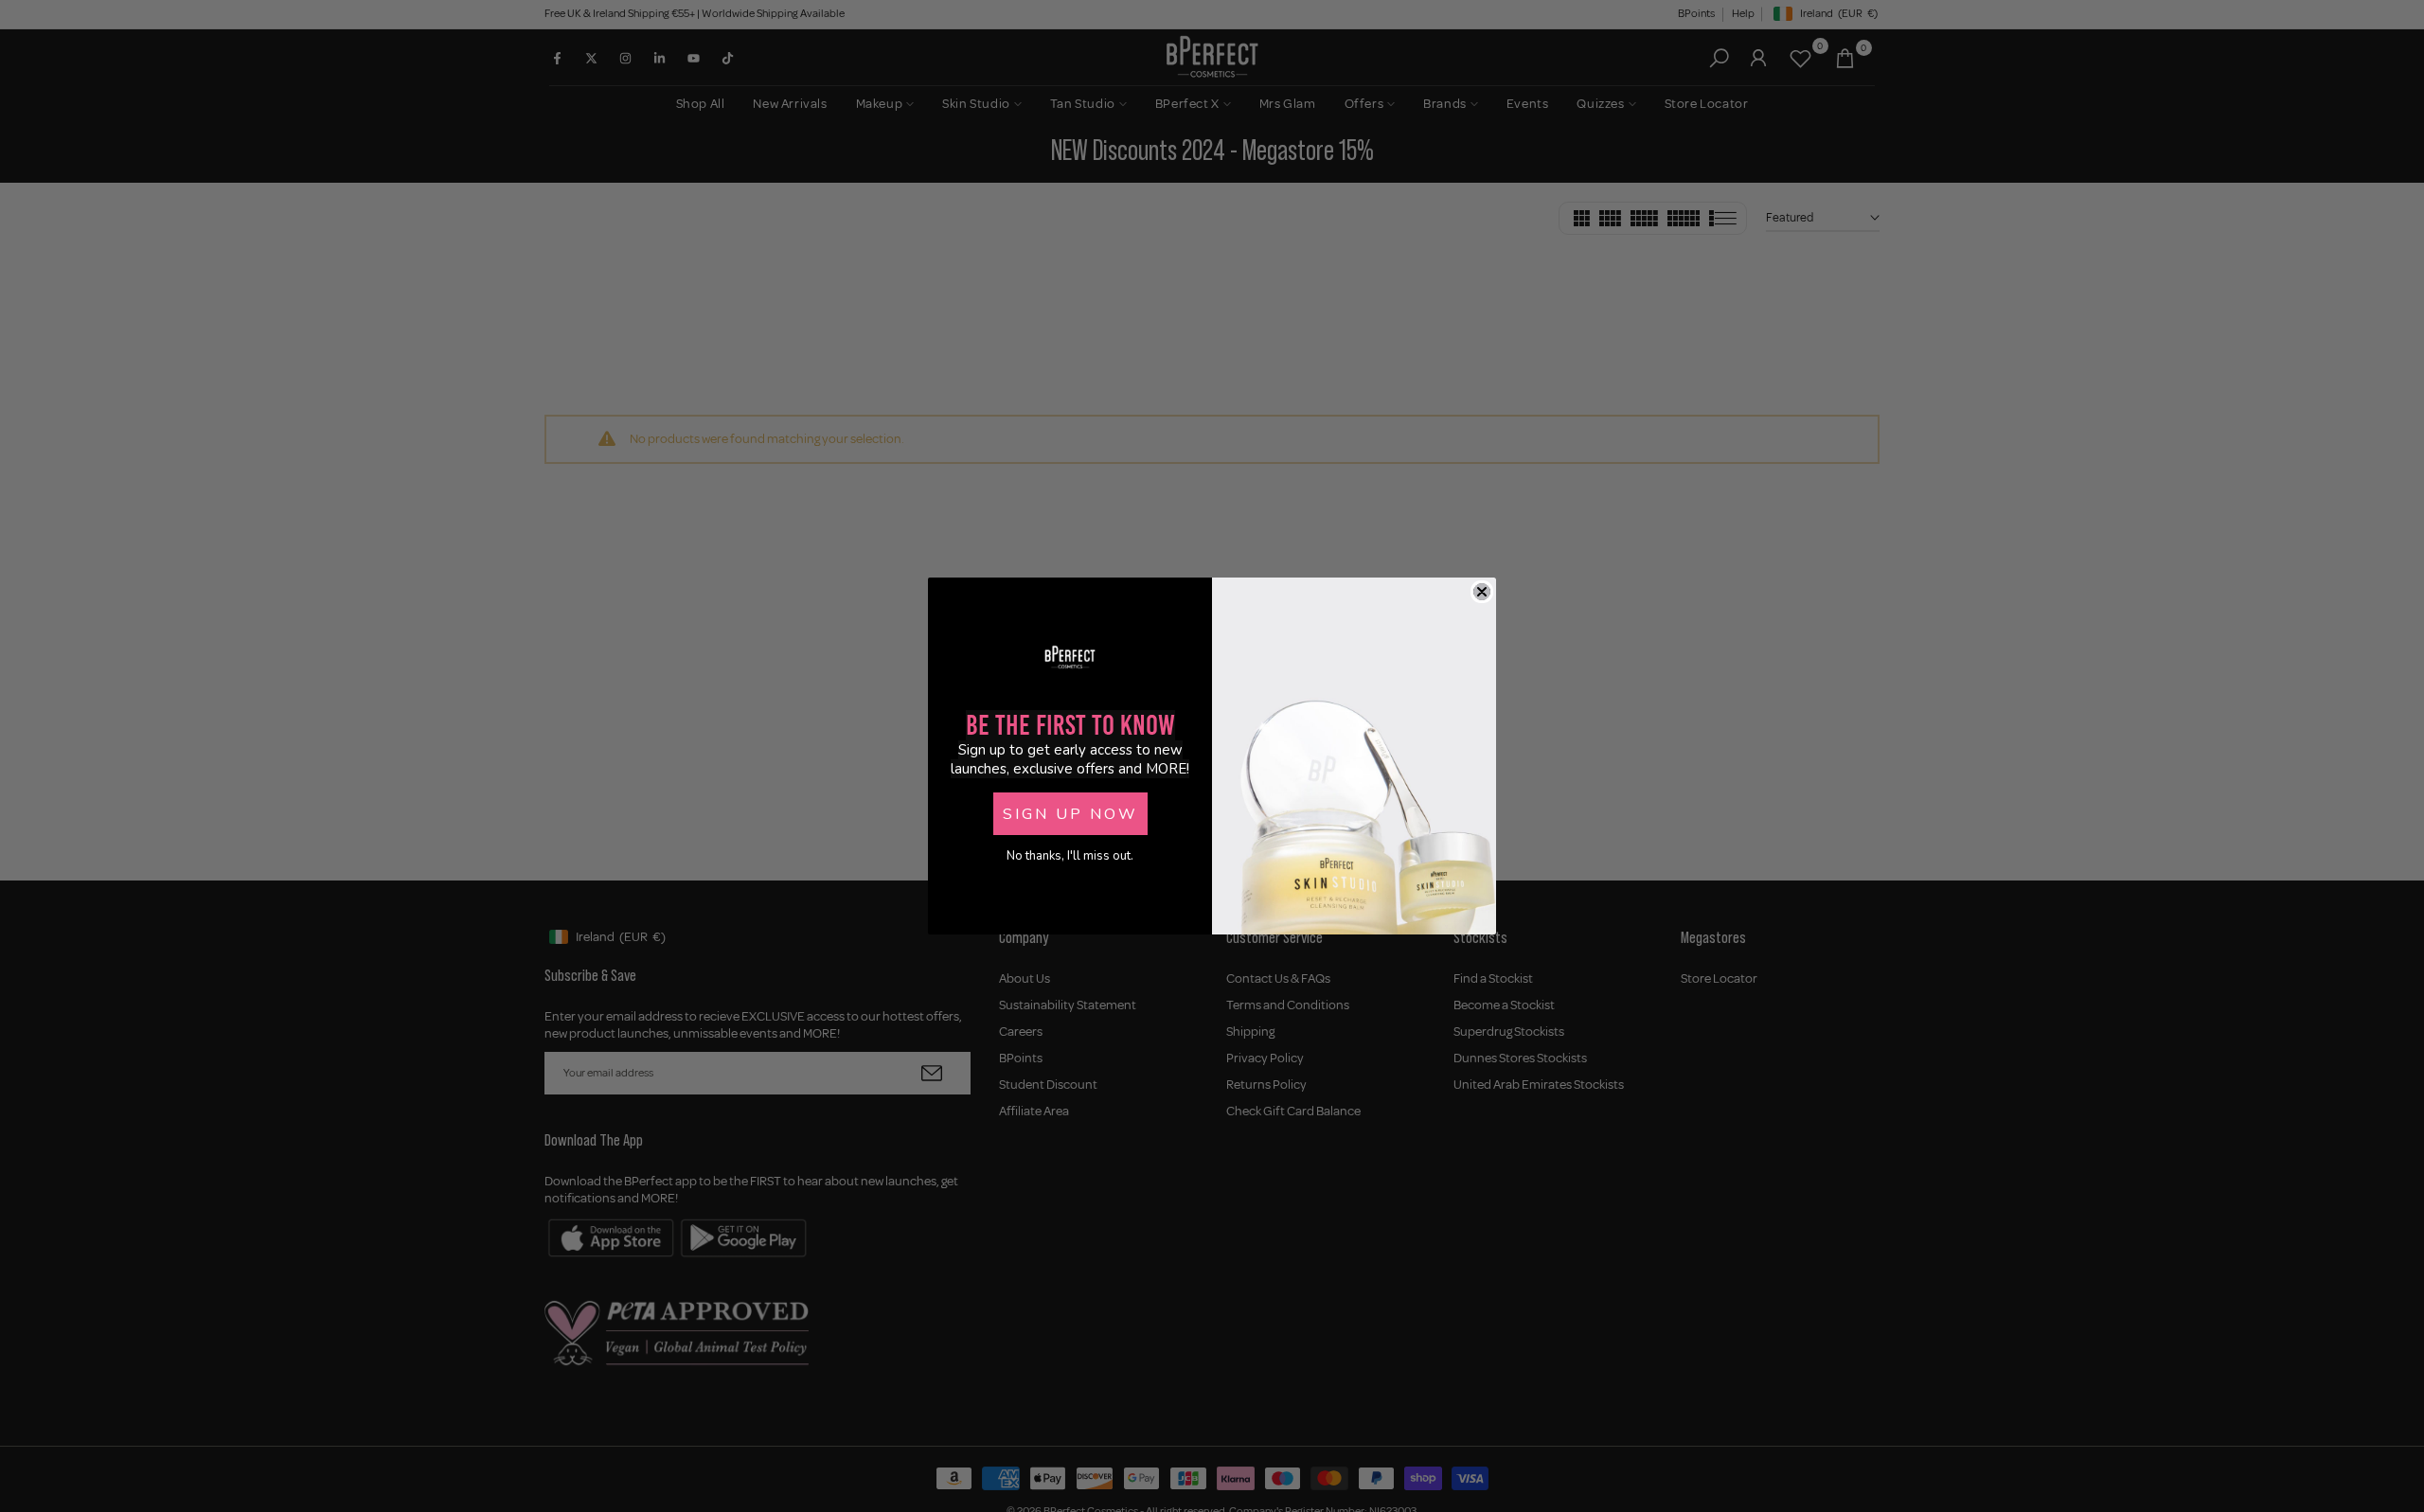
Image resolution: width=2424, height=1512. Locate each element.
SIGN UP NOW (1070, 814)
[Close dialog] (1482, 592)
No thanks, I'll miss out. (1070, 856)
